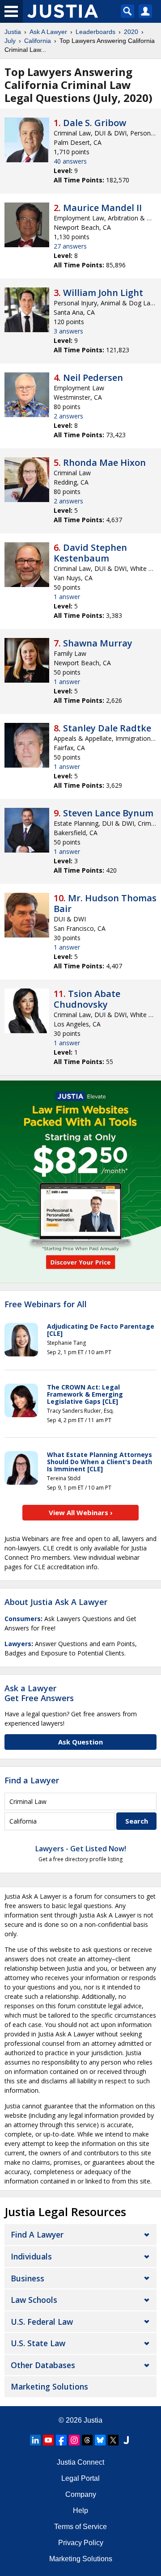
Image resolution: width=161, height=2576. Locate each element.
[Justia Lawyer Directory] (126, 2440)
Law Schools (34, 2300)
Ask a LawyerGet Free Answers (39, 1693)
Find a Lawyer (32, 1780)
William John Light (103, 293)
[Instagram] (74, 2440)
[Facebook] (61, 2440)
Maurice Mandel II (102, 208)
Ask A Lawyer (48, 32)
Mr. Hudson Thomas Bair (105, 903)
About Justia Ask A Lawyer (56, 1602)
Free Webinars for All (46, 1305)
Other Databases (43, 2365)
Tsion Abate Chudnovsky (87, 999)
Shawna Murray (98, 643)
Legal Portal (80, 2478)
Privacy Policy (81, 2543)
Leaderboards (95, 32)
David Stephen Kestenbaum (90, 553)
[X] (113, 2440)
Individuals (31, 2256)
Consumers (23, 1619)
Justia (13, 32)
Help (80, 2511)
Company (81, 2494)
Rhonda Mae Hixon (104, 462)
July (10, 41)
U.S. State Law (38, 2343)
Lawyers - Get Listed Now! (81, 1849)
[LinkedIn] (35, 2440)
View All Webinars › (81, 1512)
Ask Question (80, 1742)
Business (28, 2278)
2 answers (68, 416)
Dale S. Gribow (95, 123)
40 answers (70, 161)
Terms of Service (80, 2527)
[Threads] (87, 2440)
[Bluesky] (100, 2440)
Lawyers (18, 1644)
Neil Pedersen (93, 378)
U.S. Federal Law (42, 2322)
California (38, 41)
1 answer (67, 597)
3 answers (68, 331)
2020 (131, 32)
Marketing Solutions (49, 2386)
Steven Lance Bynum (108, 813)
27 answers (70, 246)
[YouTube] (48, 2440)
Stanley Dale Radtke (107, 728)
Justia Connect (80, 2462)
